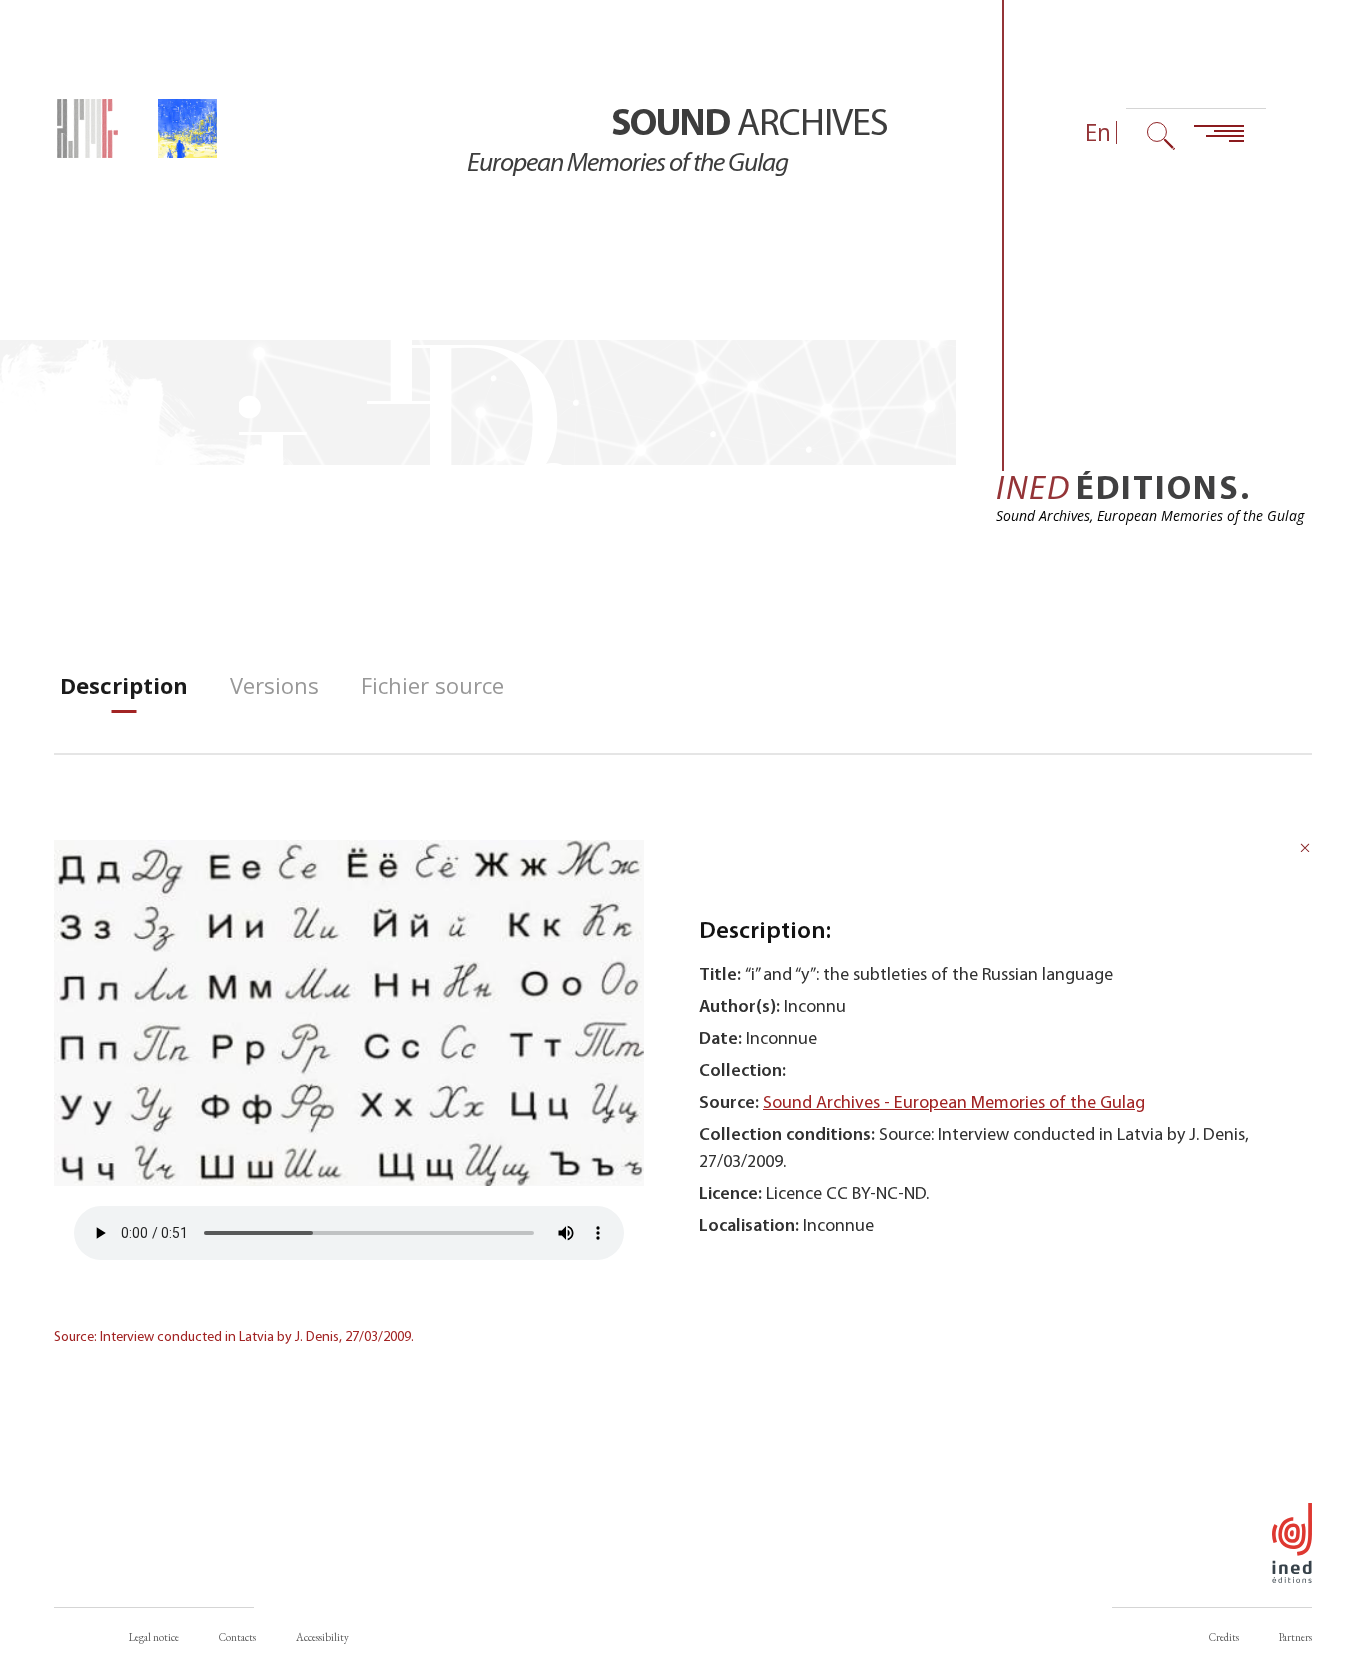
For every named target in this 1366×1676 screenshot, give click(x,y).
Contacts (237, 1637)
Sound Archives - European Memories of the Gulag (954, 1103)
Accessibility (322, 1637)
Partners (1295, 1637)
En (1098, 132)
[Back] (1305, 850)
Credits (1224, 1637)
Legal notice (154, 1637)
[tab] (124, 685)
